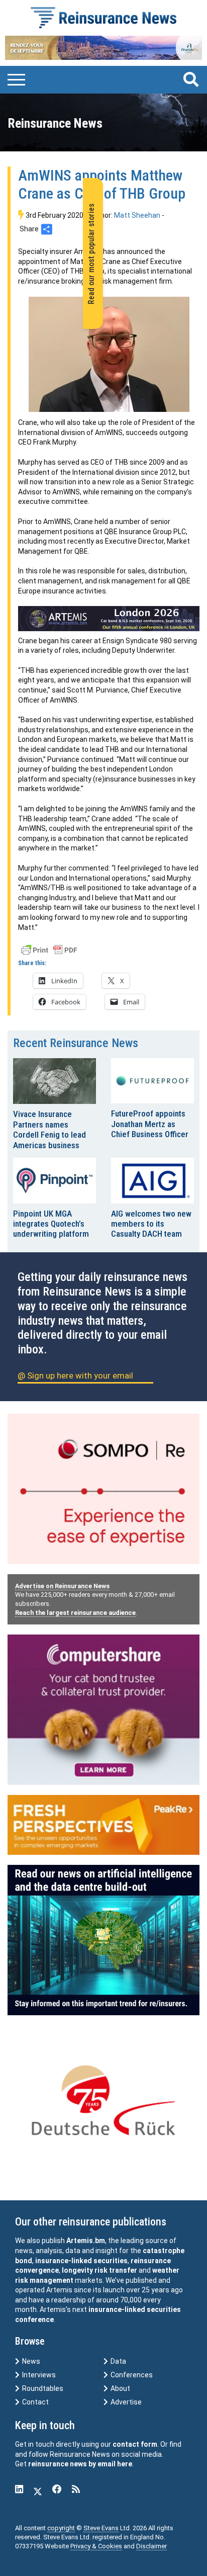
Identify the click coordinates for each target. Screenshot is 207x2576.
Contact (35, 2402)
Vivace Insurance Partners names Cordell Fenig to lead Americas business (49, 1129)
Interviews (38, 2375)
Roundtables (42, 2388)
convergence (37, 2270)
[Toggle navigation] (16, 78)
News (30, 2361)
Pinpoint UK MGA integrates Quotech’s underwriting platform (51, 1224)
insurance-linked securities (81, 2261)
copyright (61, 2528)
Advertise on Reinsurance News (62, 1586)
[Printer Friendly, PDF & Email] (49, 950)
